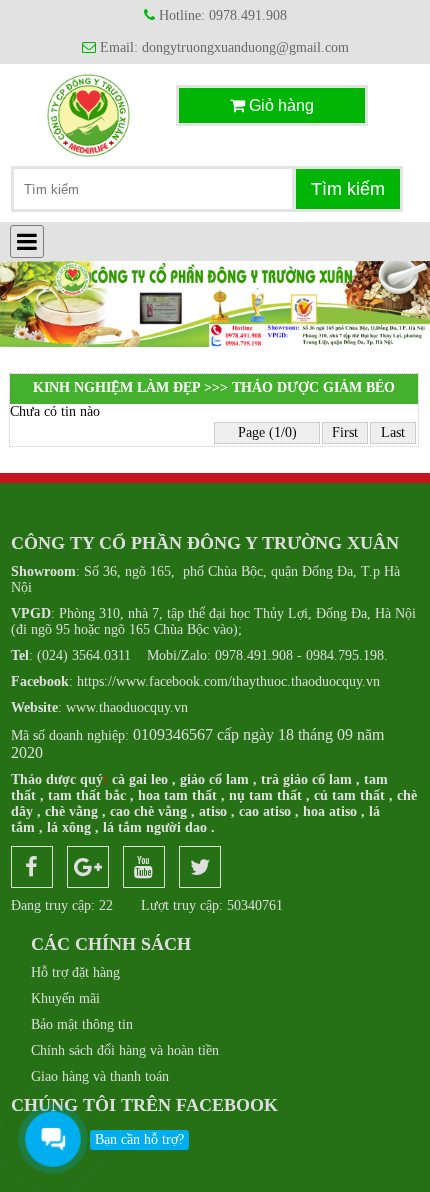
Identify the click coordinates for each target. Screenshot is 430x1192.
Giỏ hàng (279, 105)
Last (393, 432)
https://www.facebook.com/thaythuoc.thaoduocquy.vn (195, 681)
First (345, 432)
